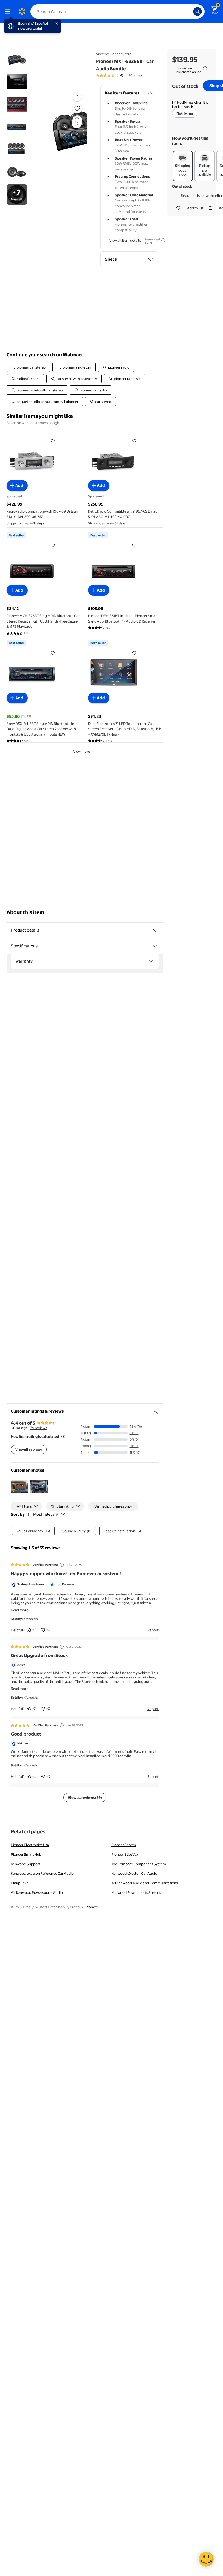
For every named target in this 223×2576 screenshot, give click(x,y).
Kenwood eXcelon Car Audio (134, 1873)
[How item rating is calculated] (63, 1436)
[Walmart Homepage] (22, 11)
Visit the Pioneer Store (114, 54)
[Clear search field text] (190, 11)
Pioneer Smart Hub (26, 1854)
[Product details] (155, 930)
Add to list (195, 208)
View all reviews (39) (85, 1797)
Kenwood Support (26, 1864)
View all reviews (29, 1450)
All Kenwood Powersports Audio (37, 1892)
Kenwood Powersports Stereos (136, 1892)
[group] (119, 75)
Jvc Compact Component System (139, 1864)
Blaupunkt (19, 1883)
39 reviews (39, 1428)
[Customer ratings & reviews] (155, 1410)
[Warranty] (151, 961)
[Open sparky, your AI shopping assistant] (206, 2559)
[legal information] (205, 68)
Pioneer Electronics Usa (30, 1845)
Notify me (185, 113)
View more (82, 751)
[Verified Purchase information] (62, 1565)
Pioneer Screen (124, 1845)
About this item (25, 912)
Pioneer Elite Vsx (125, 1854)
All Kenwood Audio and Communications (145, 1883)
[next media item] (77, 124)
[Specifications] (155, 946)
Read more (20, 1610)
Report (153, 1630)
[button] (67, 128)
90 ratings (135, 75)
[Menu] (9, 11)
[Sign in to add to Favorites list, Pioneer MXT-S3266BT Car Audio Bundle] (77, 108)
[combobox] (117, 11)
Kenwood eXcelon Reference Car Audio (42, 1873)
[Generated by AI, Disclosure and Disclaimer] (163, 240)
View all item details (125, 240)
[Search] (197, 11)
